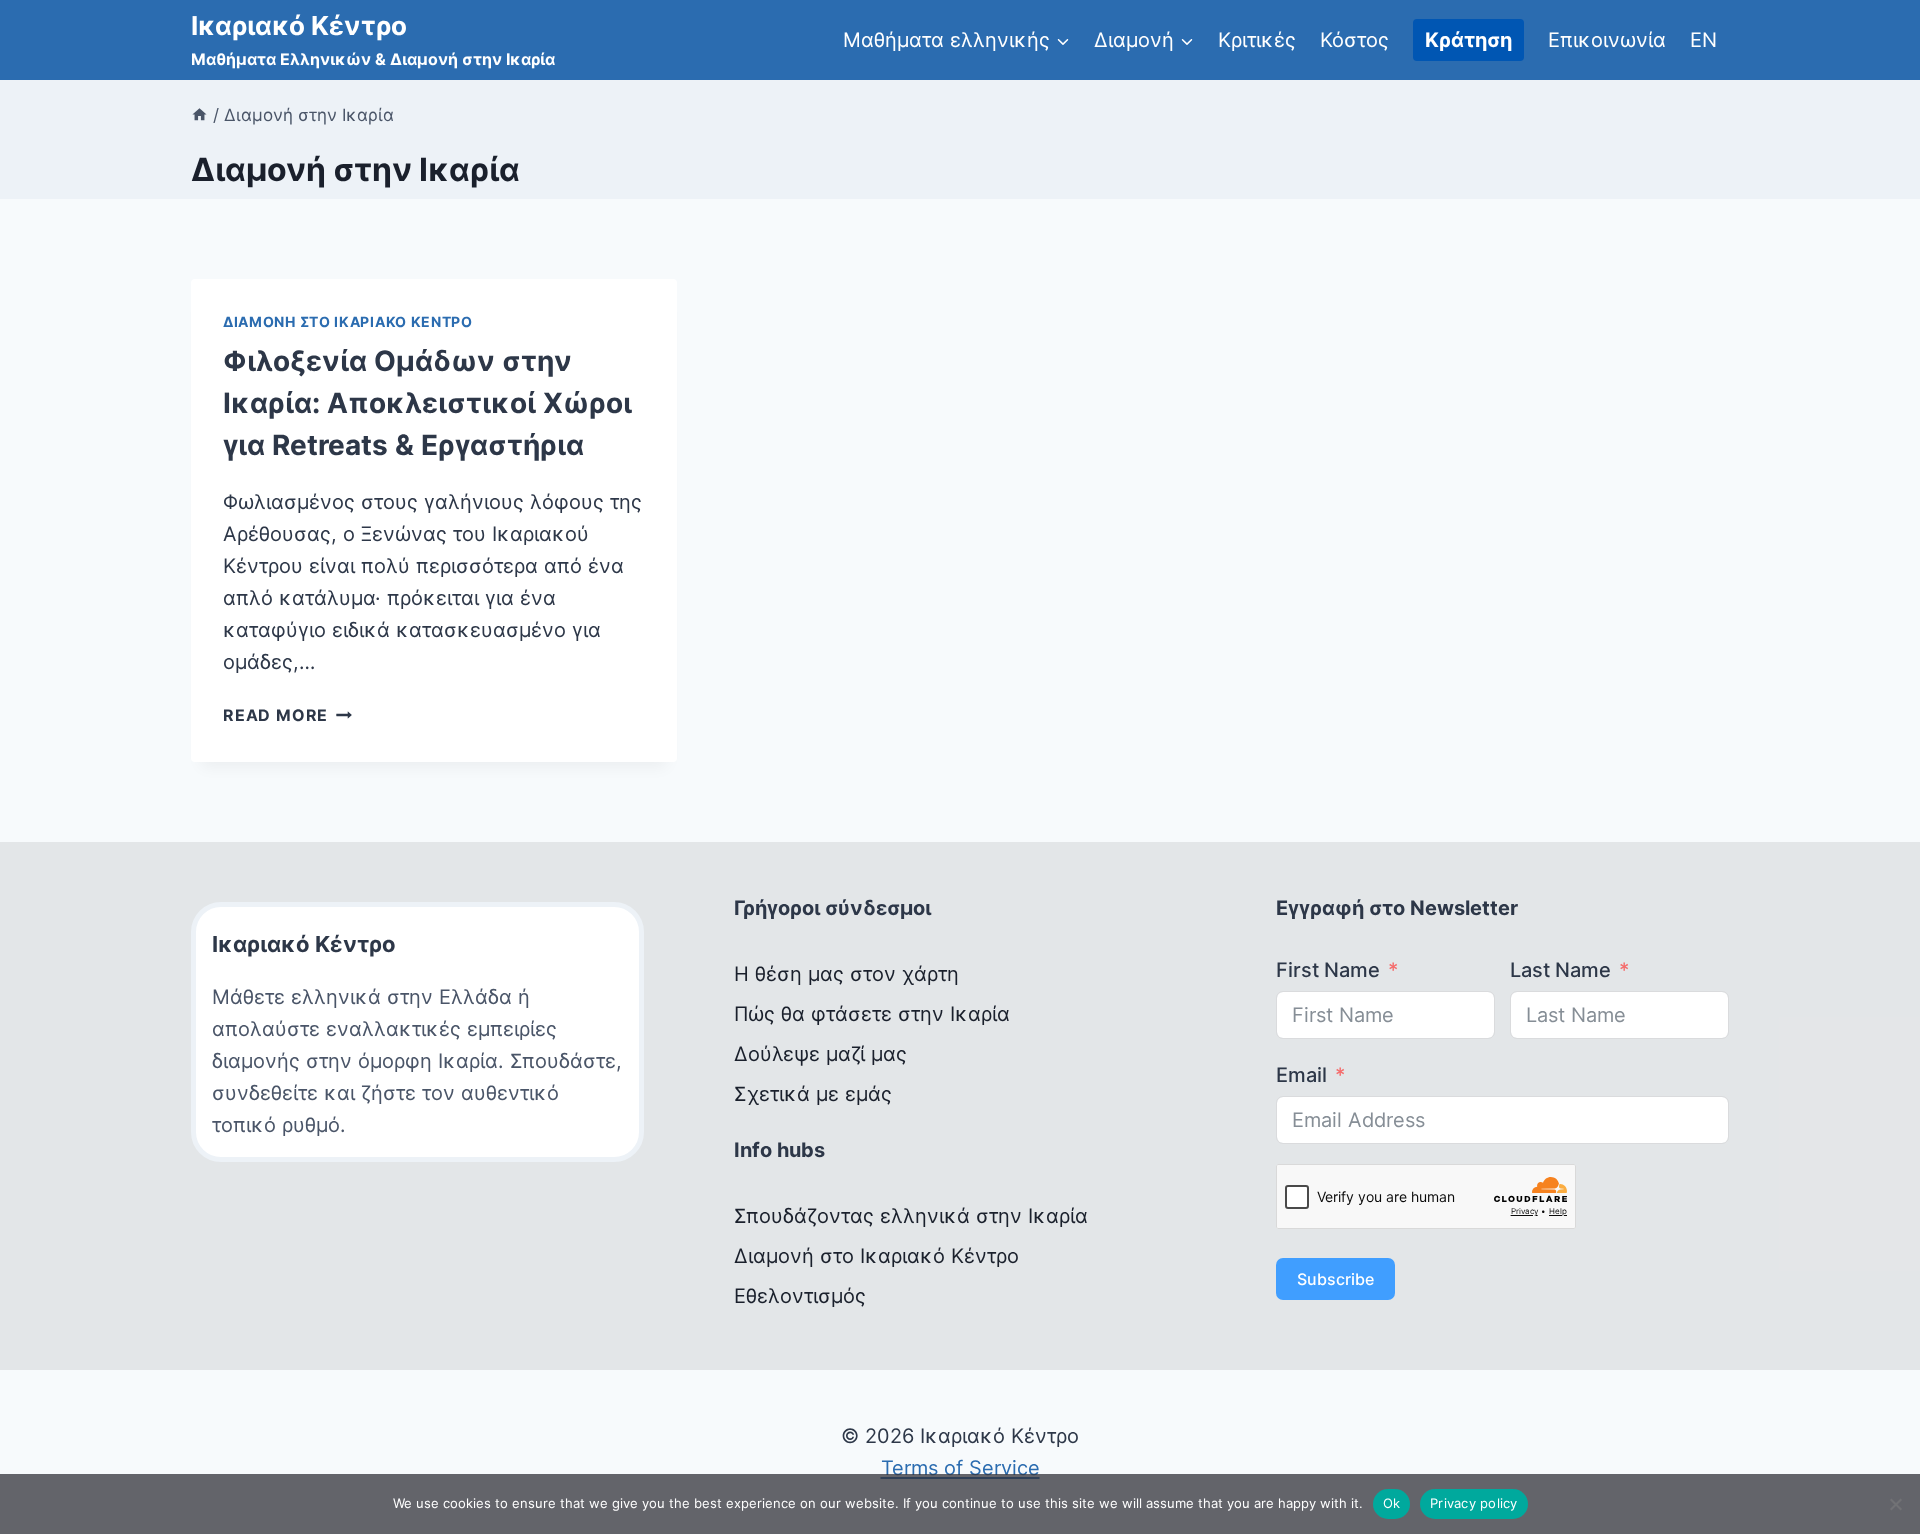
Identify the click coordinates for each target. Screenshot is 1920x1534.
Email (1301, 1075)
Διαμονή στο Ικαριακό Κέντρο (348, 321)
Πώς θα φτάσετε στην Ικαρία (872, 1014)
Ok (1392, 1503)
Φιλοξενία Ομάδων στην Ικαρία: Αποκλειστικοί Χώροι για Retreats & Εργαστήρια (427, 403)
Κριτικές (1257, 40)
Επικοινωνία (1607, 40)
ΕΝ (1703, 40)
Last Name (1560, 970)
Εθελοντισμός (800, 1296)
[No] (1895, 1504)
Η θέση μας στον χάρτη (846, 974)
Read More (287, 715)
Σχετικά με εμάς (813, 1094)
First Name (1328, 970)
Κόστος (1354, 40)
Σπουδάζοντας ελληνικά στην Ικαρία (911, 1216)
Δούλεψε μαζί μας (820, 1054)
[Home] (199, 115)
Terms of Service (960, 1468)
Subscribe (1335, 1279)
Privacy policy (1474, 1503)
